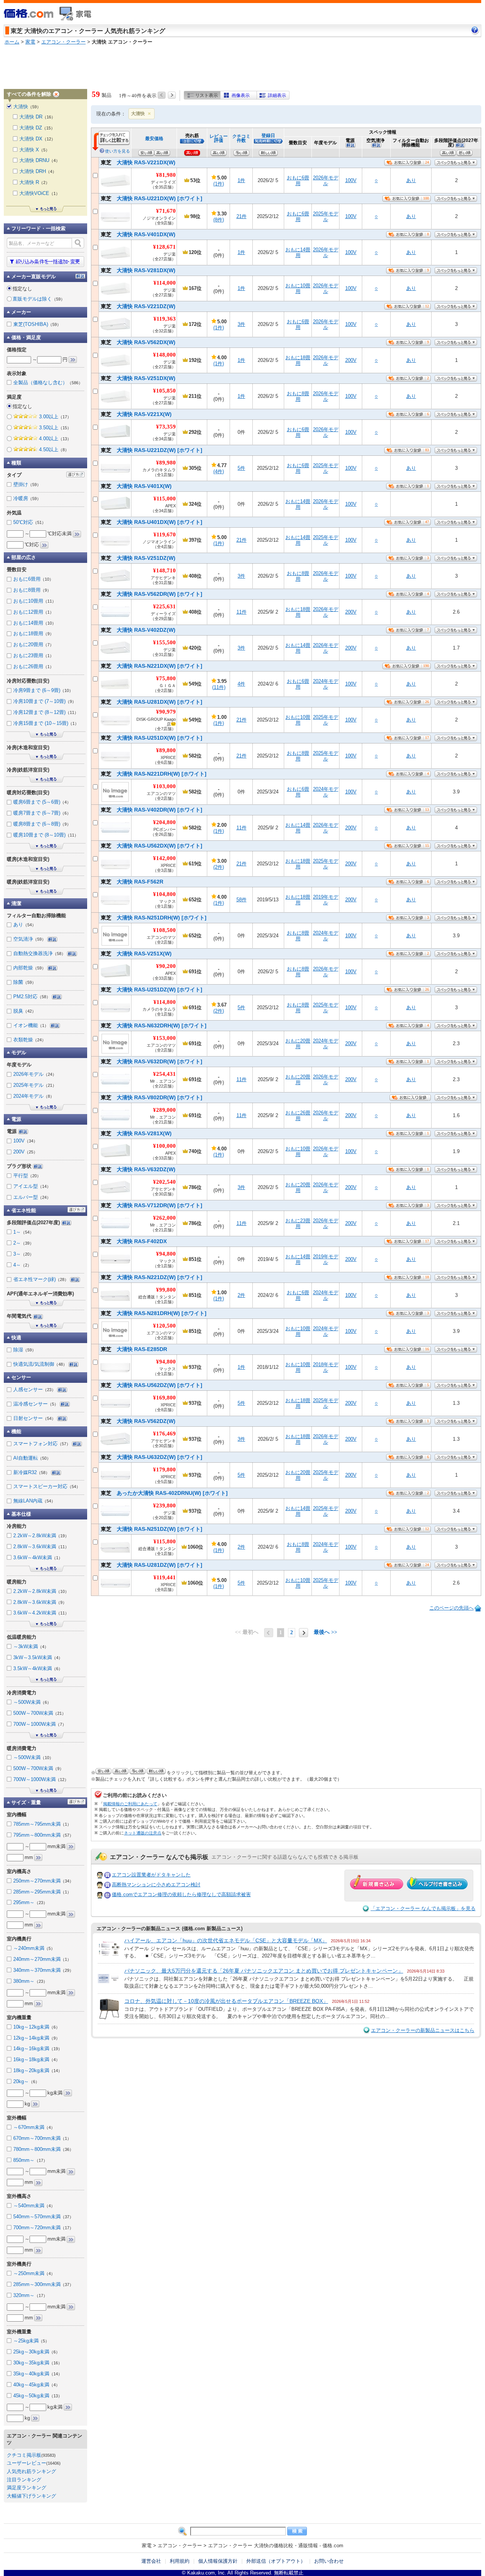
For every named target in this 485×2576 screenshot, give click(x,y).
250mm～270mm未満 (43, 1881)
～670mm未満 (34, 2127)
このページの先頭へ (451, 1608)
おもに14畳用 (298, 253)
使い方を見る (117, 151)
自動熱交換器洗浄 (39, 953)
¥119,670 (165, 535)
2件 (241, 1295)
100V (351, 180)
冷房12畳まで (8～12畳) (46, 712)
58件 (242, 900)
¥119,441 (165, 1577)
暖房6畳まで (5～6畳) (42, 802)
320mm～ (30, 2295)
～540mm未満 (34, 2206)
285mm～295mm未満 (42, 1892)
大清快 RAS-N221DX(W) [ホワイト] (152, 666)
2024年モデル (326, 684)
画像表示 (241, 95)
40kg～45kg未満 (37, 2385)
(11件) (219, 687)
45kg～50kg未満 (38, 2396)
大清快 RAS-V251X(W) (136, 954)
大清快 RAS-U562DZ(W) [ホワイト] (152, 1385)
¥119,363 (165, 319)
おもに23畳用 (298, 1224)
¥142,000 (164, 858)
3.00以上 (55, 417)
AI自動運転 (32, 1458)
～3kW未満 (31, 1646)
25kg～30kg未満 (37, 2352)
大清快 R (34, 182)
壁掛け (27, 484)
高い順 (448, 153)
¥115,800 (165, 1541)
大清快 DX (37, 139)
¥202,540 (164, 1182)
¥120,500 (164, 1326)
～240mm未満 (34, 1948)
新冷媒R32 (31, 1472)
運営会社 (151, 2561)
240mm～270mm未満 (42, 1959)
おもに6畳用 (298, 181)
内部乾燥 (30, 968)
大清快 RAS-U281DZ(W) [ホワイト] (152, 1565)
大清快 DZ (37, 128)
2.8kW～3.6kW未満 (41, 1547)
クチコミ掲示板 (24, 2455)
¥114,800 (165, 1002)
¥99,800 (166, 1290)
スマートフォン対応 (42, 1444)
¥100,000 (164, 1146)
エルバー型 (32, 1197)
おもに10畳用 (298, 289)
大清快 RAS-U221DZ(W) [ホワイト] (152, 450)
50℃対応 (30, 522)
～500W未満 (32, 1702)
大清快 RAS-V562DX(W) (138, 342)
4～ (22, 1265)
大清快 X (34, 150)
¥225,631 (164, 606)
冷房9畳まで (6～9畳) (43, 690)
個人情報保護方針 (218, 2561)
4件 (241, 684)
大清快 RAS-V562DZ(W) (138, 1421)
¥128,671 (164, 247)
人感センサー (34, 1389)
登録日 (268, 135)
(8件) (219, 220)
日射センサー (34, 1418)
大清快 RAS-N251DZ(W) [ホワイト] (152, 1529)
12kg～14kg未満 (37, 2038)
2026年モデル (326, 181)
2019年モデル (326, 900)
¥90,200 (166, 966)
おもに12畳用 (34, 612)
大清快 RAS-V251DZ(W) (138, 558)
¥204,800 (164, 822)
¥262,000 (164, 1218)
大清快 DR (37, 117)
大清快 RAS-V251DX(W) (138, 378)
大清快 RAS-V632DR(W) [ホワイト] (152, 1061)
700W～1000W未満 (40, 1724)
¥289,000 (164, 1110)
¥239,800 (164, 1505)
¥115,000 (165, 499)
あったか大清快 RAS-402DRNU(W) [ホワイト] (164, 1493)
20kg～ (26, 2081)
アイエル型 (32, 1186)
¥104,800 (164, 894)
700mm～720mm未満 (43, 2228)
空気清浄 (30, 939)
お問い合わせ (329, 2561)
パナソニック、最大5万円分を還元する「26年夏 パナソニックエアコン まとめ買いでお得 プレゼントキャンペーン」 (264, 1971)
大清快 (138, 114)
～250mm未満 (34, 2273)
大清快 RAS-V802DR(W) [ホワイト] (152, 1097)
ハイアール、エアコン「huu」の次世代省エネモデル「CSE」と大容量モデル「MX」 (226, 1940)
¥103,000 (164, 786)
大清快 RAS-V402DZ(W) (138, 630)
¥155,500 (164, 642)
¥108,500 (164, 930)
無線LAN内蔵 (34, 1501)
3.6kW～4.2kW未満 (41, 1613)
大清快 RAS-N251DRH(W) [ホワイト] (154, 918)
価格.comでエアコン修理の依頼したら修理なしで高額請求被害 (181, 1894)
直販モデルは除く (39, 299)
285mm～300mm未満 (43, 2284)
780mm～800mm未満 (43, 2149)
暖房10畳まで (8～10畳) (46, 835)
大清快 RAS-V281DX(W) (138, 270)
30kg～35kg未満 (38, 2363)
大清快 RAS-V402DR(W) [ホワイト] (152, 810)
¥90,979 (166, 712)
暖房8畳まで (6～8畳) (42, 824)
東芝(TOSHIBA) (37, 324)
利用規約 (180, 2561)
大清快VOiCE (40, 193)
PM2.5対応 (32, 997)
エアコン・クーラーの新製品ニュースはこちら (423, 2030)
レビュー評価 (219, 138)
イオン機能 (31, 1025)
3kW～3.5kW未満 (38, 1657)
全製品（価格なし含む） (48, 383)
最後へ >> (325, 1632)
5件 (241, 468)
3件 (241, 324)
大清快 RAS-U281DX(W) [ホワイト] (152, 702)
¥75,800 (166, 678)
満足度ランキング (27, 2488)
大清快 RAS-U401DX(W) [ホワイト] (152, 522)
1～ (23, 1232)
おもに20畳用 (298, 1044)
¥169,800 (164, 1398)
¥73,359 (166, 427)
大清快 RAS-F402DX (134, 1241)
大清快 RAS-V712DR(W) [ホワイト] (152, 1205)
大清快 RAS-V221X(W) (136, 414)
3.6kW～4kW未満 (38, 1558)
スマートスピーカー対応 (47, 1486)
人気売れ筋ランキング (31, 2471)
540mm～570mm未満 (43, 2217)
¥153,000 (164, 1038)
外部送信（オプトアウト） (276, 2561)
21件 (242, 216)
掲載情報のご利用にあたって (130, 1804)
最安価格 (154, 138)
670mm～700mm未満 (42, 2138)
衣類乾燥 (30, 1040)
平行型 (27, 1176)
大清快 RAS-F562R (132, 882)
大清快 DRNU (40, 160)
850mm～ (30, 2160)
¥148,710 (164, 570)
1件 (241, 180)
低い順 (465, 153)
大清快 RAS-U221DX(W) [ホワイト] (152, 198)
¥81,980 (166, 175)
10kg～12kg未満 (37, 2027)
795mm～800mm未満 (43, 1835)
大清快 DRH (38, 171)
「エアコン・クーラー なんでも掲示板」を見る (423, 1908)
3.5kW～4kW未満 (38, 1668)
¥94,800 (166, 1254)
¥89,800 (166, 750)
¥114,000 (165, 283)
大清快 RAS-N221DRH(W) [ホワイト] (154, 774)
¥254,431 (164, 1074)
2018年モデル (326, 1367)
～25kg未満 (31, 2341)
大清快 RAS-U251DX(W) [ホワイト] (152, 738)
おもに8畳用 (298, 397)
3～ (23, 1254)
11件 (242, 612)
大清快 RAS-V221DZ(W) (138, 306)
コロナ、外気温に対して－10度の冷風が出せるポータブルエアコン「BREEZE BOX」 (226, 2001)
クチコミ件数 (241, 138)
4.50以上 (54, 450)
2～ (23, 1243)
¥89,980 (166, 463)
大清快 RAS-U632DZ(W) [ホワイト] (152, 1457)
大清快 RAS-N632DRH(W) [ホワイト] (154, 1025)
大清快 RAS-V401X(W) (136, 486)
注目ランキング (24, 2480)
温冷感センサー (36, 1404)
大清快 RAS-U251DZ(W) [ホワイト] (152, 990)
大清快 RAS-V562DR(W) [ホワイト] (152, 594)
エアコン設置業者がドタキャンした (151, 1875)
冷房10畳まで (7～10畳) (45, 701)
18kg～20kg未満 (38, 2070)
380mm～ (30, 1981)
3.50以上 (55, 428)
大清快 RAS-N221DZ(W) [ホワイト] (152, 1277)
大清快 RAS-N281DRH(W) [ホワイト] (154, 1313)
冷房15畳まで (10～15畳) (46, 723)
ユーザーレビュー (27, 2463)
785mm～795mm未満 (42, 1824)
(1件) (219, 184)
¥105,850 (164, 391)
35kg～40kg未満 (38, 2374)
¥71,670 (166, 211)
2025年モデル (326, 217)
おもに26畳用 (298, 1116)
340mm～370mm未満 (43, 1970)
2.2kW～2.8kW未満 (41, 1536)
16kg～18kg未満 (37, 2059)
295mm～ (30, 1902)
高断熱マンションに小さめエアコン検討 (156, 1885)
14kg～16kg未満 (38, 2048)
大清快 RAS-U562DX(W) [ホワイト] (152, 846)
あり (411, 180)
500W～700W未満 (40, 1713)
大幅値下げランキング (31, 2496)
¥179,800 (164, 1470)
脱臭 (25, 1011)
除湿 (25, 1350)
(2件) (219, 867)
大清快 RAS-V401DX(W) (138, 234)
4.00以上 (55, 439)
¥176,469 (164, 1434)
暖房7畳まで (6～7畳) (42, 813)
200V (351, 360)
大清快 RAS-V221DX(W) (138, 162)
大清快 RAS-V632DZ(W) (138, 1169)
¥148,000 (164, 355)
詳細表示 (277, 95)
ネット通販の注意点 (143, 1833)
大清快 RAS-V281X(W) (136, 1133)
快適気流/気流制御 (40, 1364)
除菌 (25, 982)
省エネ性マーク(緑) (41, 1279)
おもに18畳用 (298, 361)
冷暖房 (27, 498)
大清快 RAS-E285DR (134, 1349)
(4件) (219, 471)
